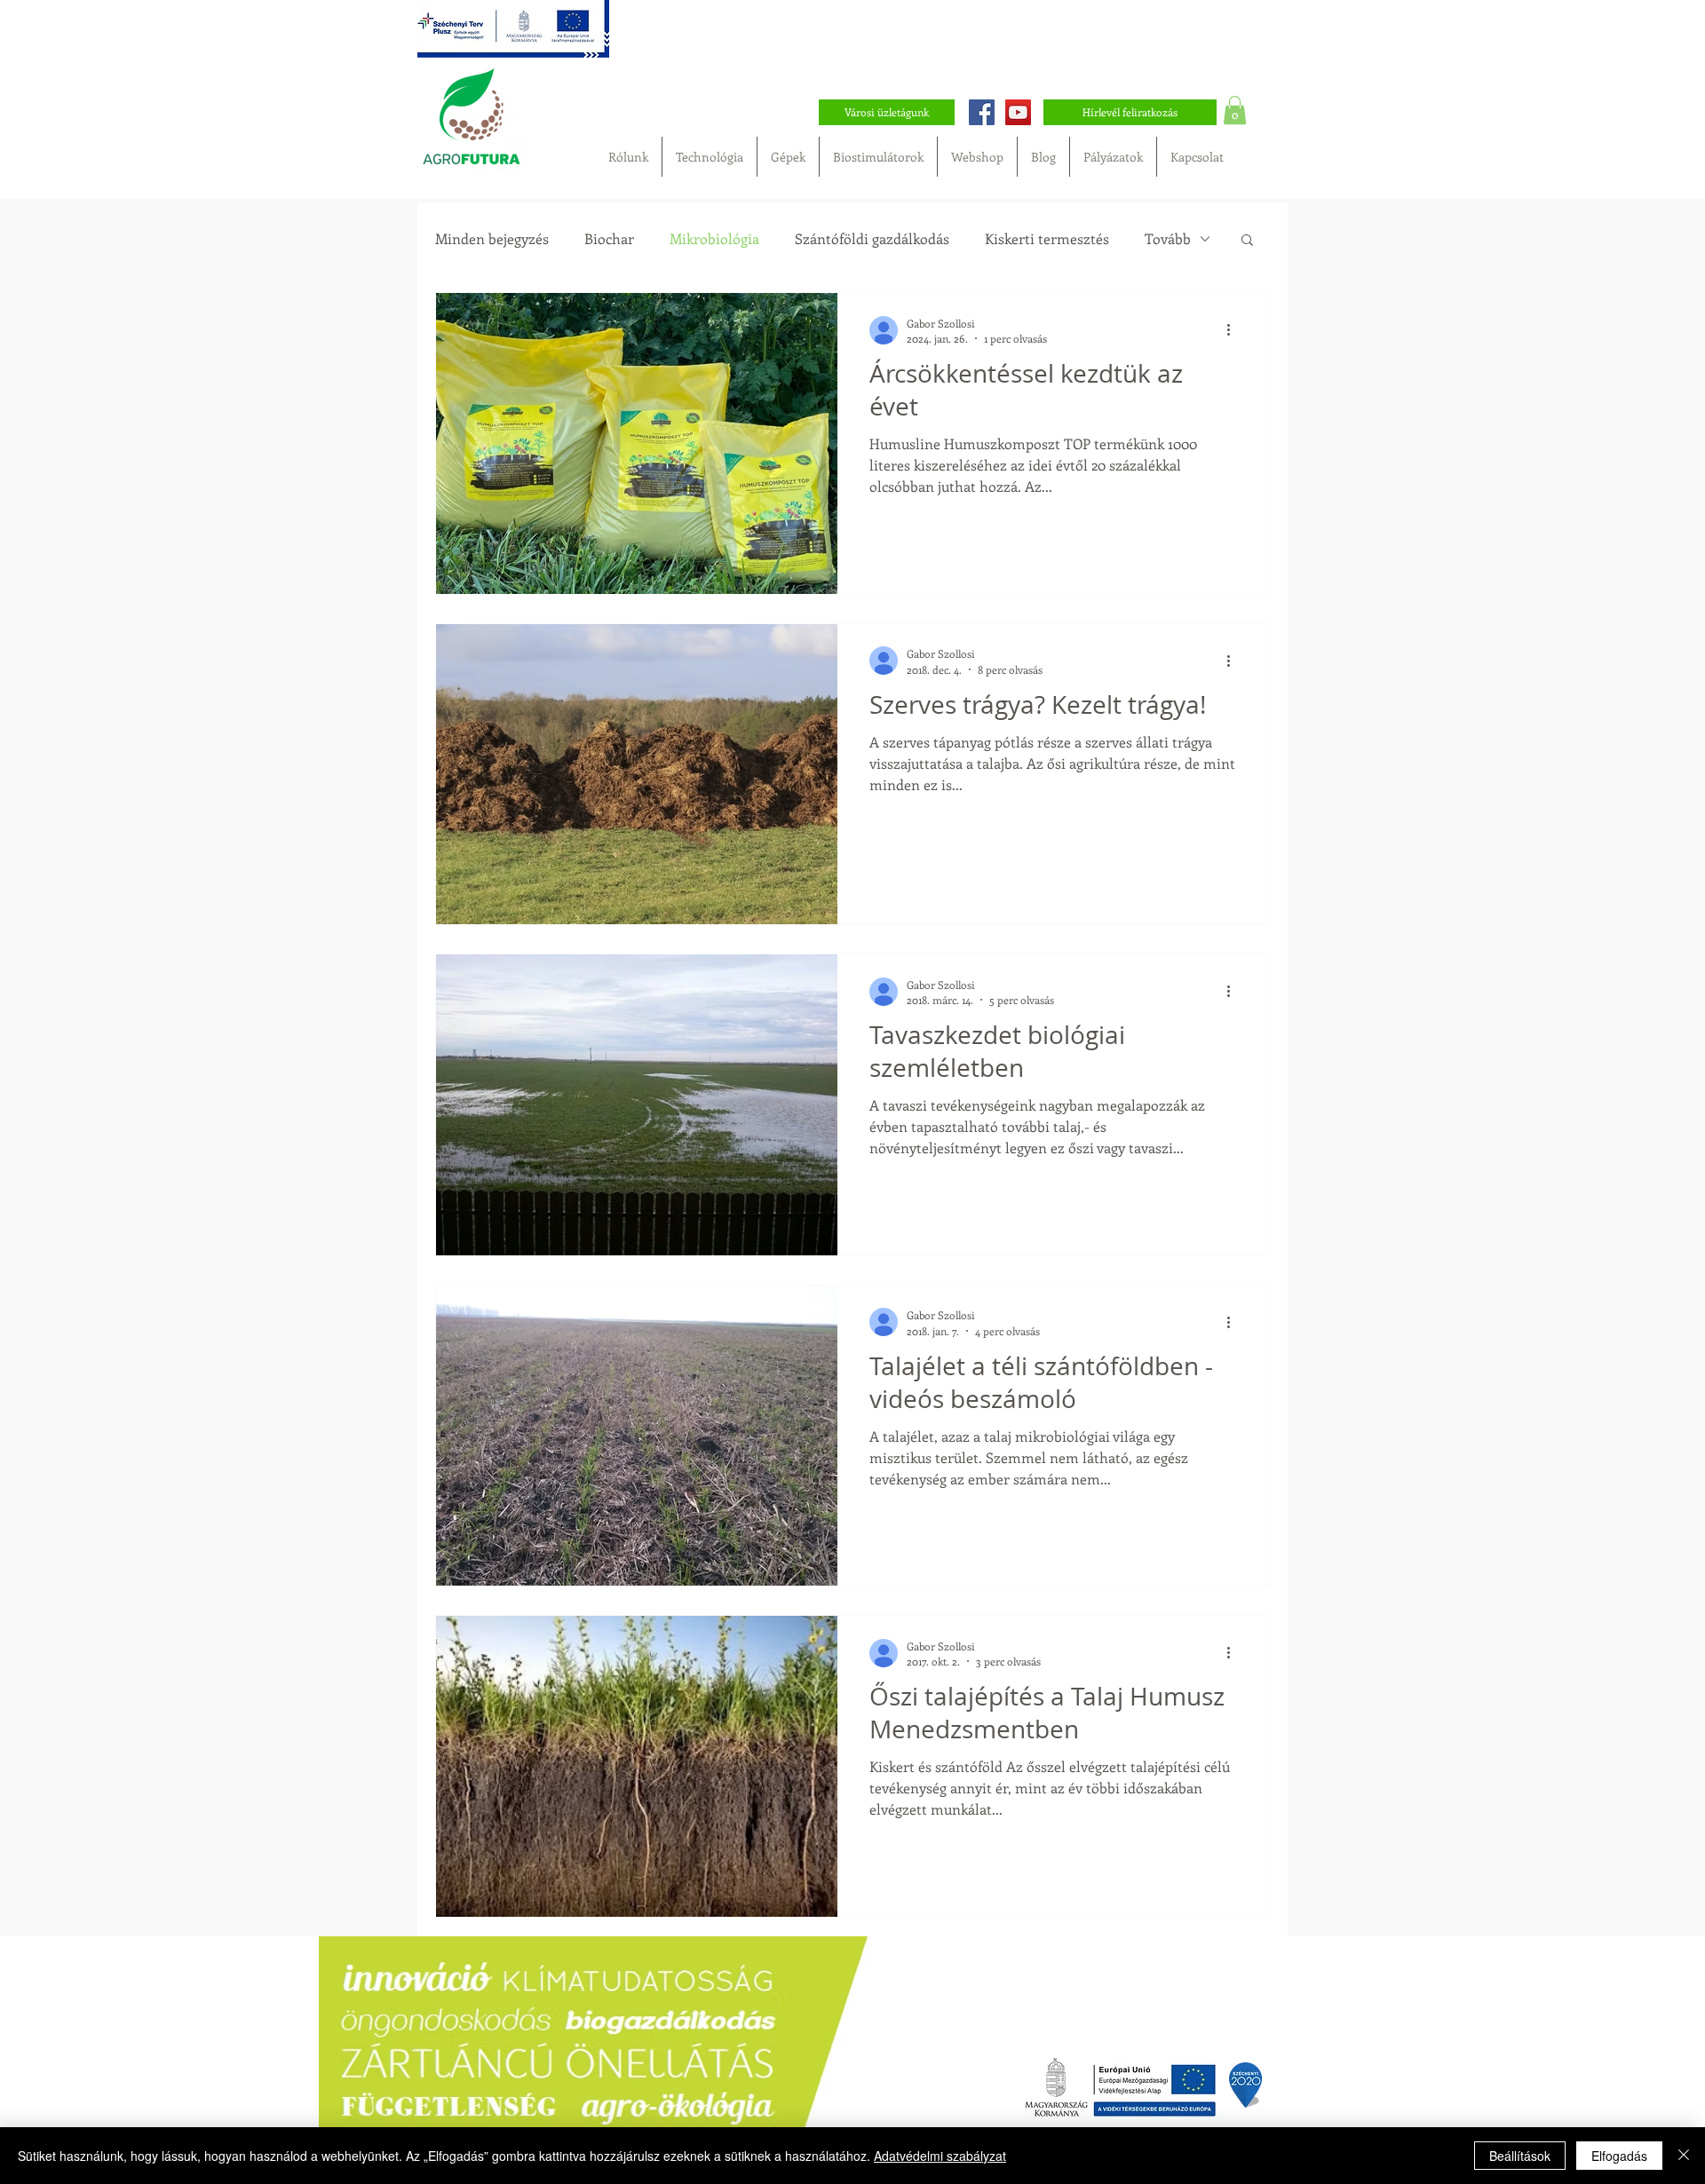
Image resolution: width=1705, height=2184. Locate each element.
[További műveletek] (1234, 330)
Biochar (609, 239)
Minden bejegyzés (492, 239)
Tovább (1168, 239)
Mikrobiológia (714, 239)
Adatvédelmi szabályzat (940, 2156)
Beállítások (1520, 2156)
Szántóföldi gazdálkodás (872, 239)
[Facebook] (982, 112)
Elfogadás (1619, 2156)
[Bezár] (1684, 2156)
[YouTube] (1018, 112)
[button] (1235, 110)
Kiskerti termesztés (1047, 239)
